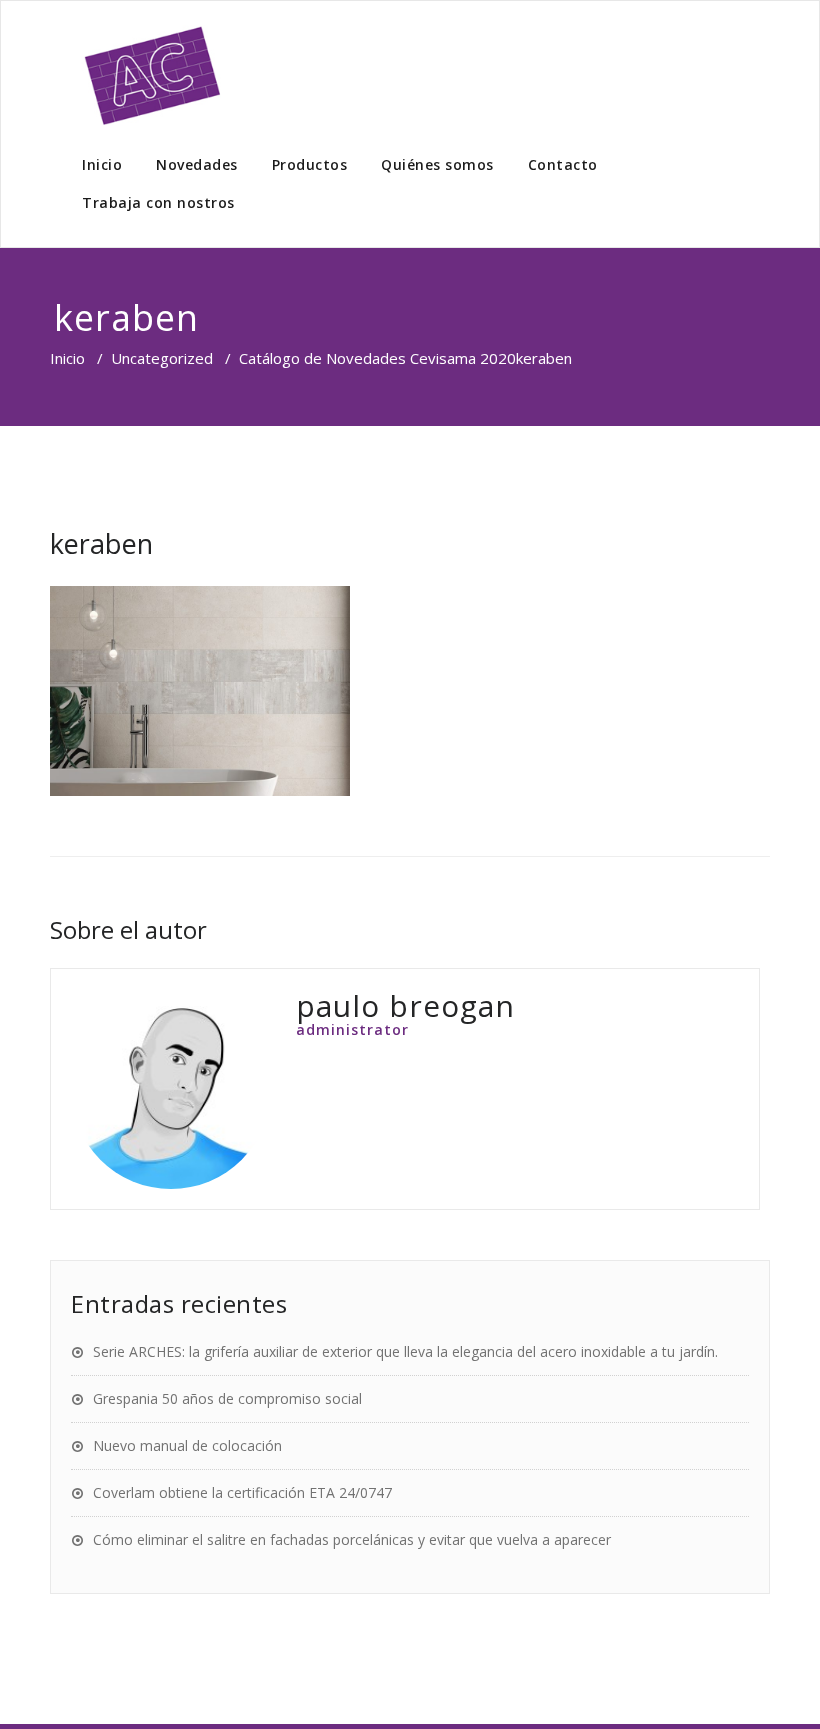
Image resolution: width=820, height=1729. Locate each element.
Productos (310, 164)
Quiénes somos (437, 164)
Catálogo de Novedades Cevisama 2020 (377, 358)
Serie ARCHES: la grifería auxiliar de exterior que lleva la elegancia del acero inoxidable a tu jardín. (405, 1351)
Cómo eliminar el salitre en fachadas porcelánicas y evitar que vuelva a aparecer (352, 1539)
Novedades (197, 164)
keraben (101, 543)
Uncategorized (162, 358)
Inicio (102, 164)
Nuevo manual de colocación (187, 1445)
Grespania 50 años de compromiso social (227, 1398)
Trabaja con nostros (158, 202)
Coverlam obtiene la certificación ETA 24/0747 (242, 1492)
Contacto (563, 164)
